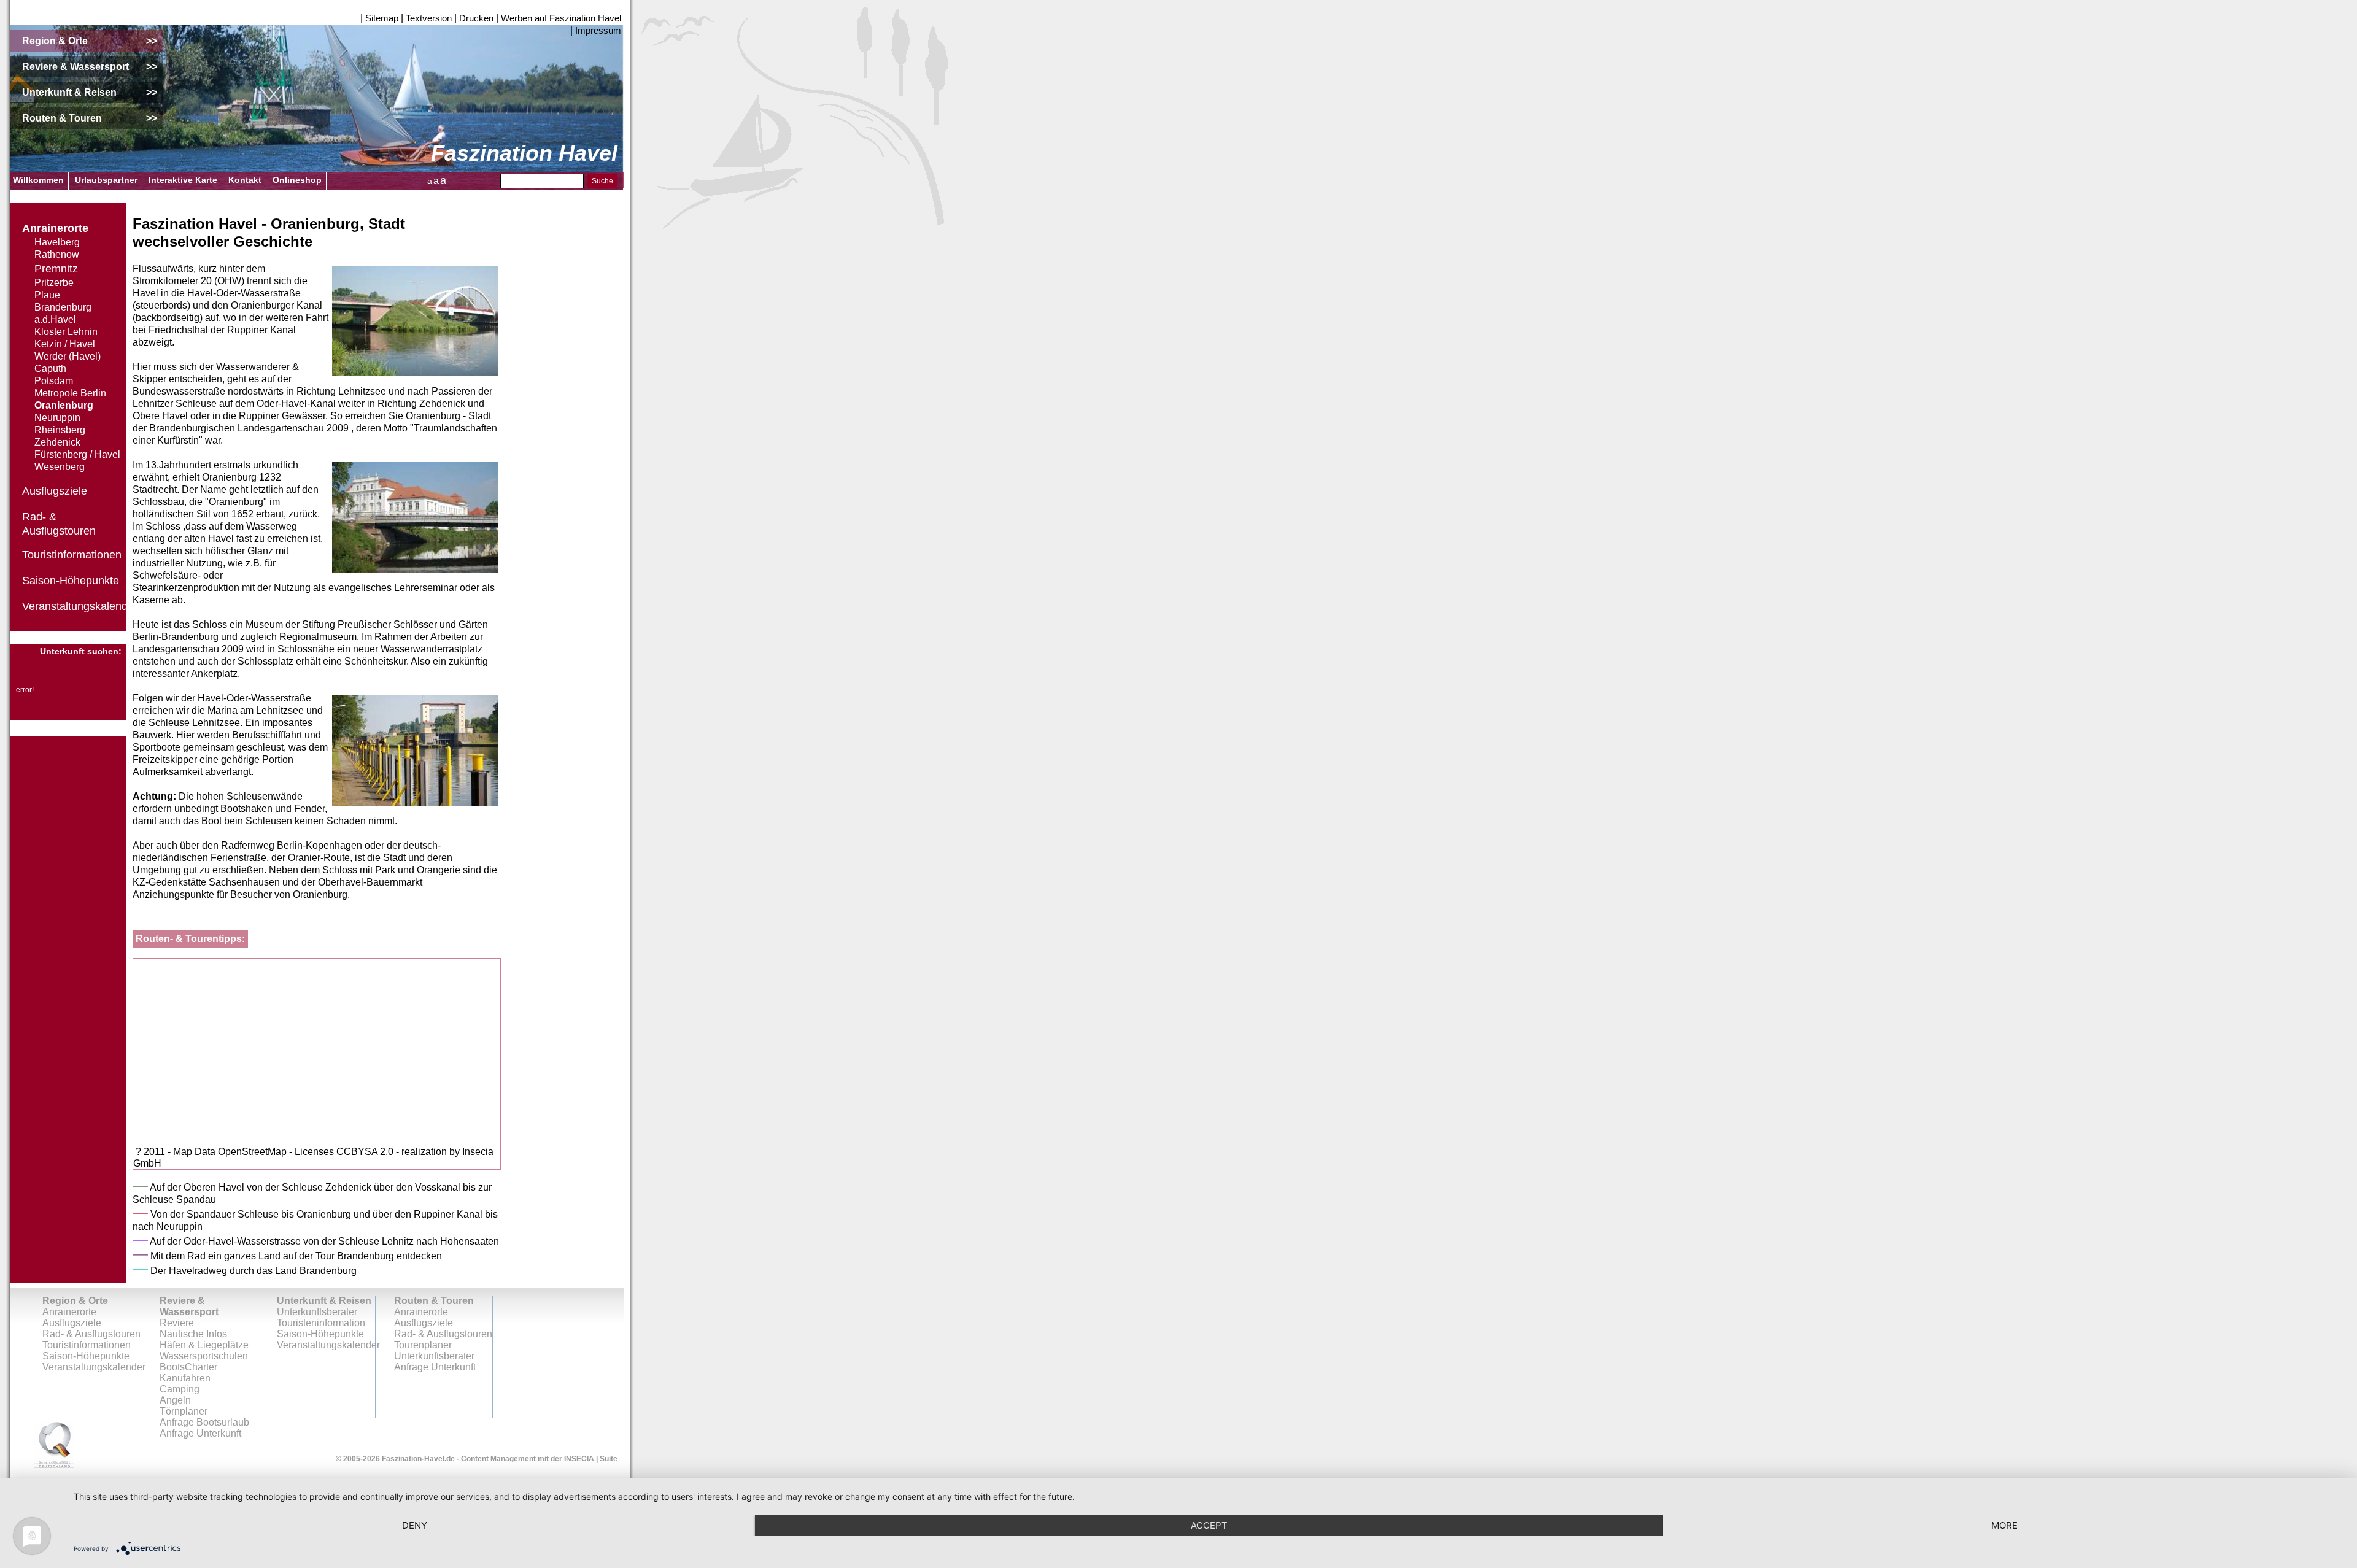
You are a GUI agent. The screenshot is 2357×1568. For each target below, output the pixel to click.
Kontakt (245, 180)
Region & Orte (75, 1301)
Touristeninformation (321, 1323)
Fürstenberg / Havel (77, 454)
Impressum (598, 30)
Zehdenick (57, 442)
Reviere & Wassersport (189, 1306)
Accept (1209, 1525)
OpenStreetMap (252, 1152)
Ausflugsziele (55, 491)
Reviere (177, 1323)
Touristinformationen (72, 555)
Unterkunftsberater (317, 1312)
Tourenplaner (423, 1345)
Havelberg (57, 242)
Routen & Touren (434, 1301)
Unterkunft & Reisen (324, 1301)
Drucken (476, 18)
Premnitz (56, 269)
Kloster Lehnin (66, 332)
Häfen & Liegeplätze (204, 1345)
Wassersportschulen (204, 1356)
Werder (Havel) (68, 356)
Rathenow (57, 254)
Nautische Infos (193, 1334)
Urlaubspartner (106, 180)
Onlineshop (297, 180)
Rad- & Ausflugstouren (91, 1334)
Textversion (429, 18)
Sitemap (382, 18)
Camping (180, 1389)
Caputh (50, 369)
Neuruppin (57, 418)
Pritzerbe (54, 283)
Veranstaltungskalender (80, 606)
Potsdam (54, 381)
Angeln (175, 1400)
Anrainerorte (55, 228)
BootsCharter (188, 1367)
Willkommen (38, 180)
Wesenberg (60, 467)
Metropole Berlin (70, 393)
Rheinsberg (60, 430)
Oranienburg (64, 405)
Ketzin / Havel (65, 344)
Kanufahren (185, 1378)
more (2004, 1525)
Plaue (47, 295)
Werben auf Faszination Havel (561, 18)
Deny (415, 1525)
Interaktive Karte (183, 180)
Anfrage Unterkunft (435, 1367)
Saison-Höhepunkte (71, 581)
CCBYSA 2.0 (365, 1152)
